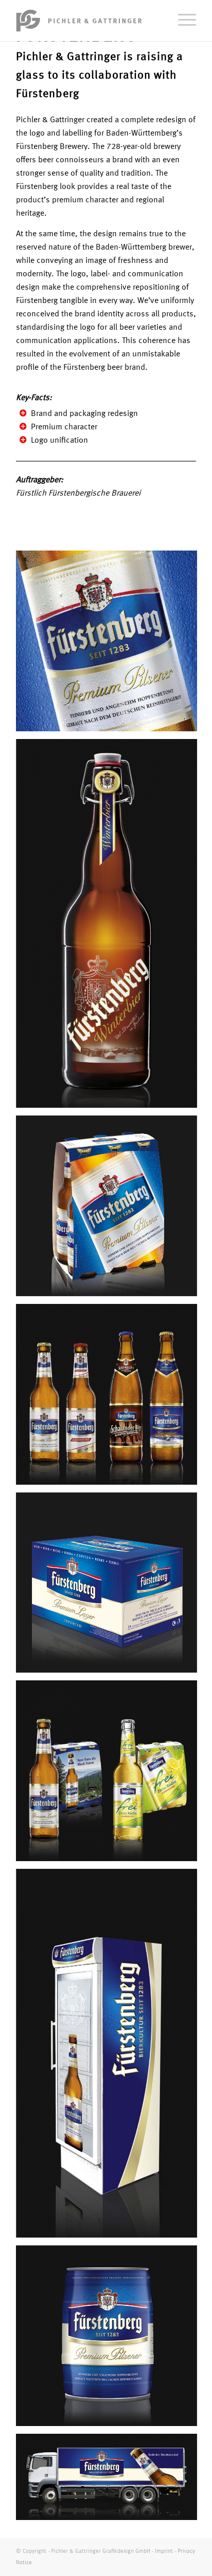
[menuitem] (182, 21)
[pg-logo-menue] (88, 21)
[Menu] (182, 21)
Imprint (164, 2552)
